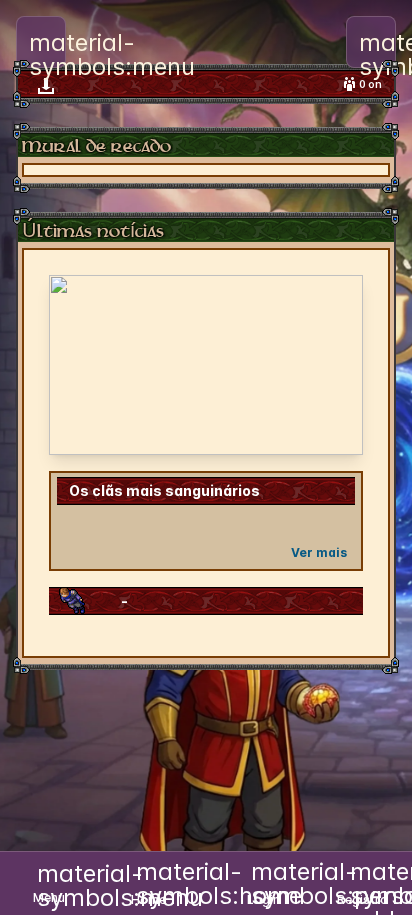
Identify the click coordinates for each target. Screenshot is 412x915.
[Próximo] (335, 365)
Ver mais (319, 552)
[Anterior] (77, 365)
